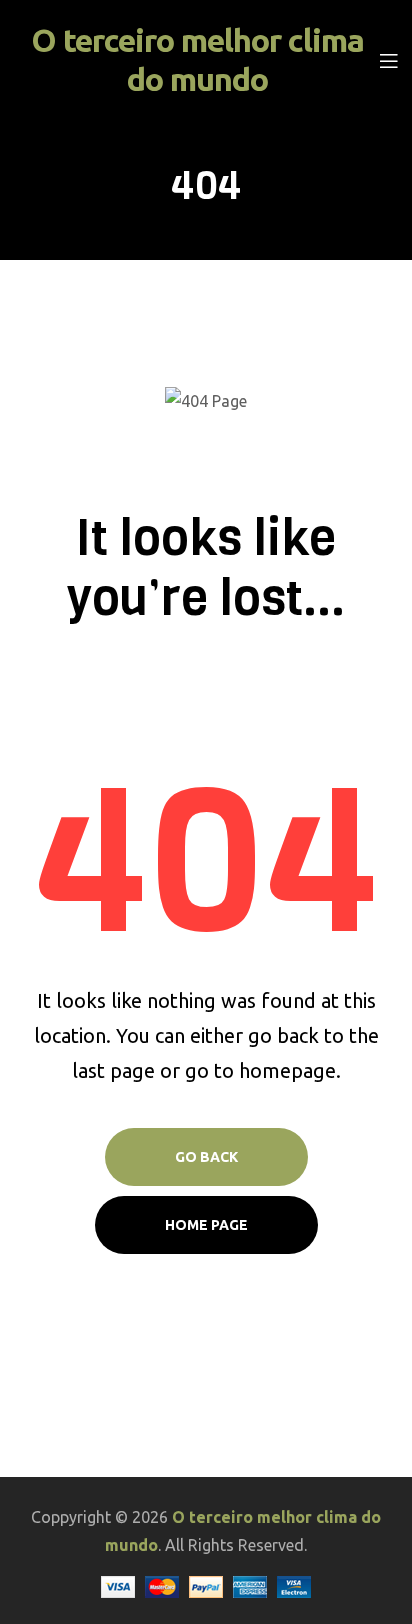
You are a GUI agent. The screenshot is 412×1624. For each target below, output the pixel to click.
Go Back (206, 1157)
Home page (206, 1225)
